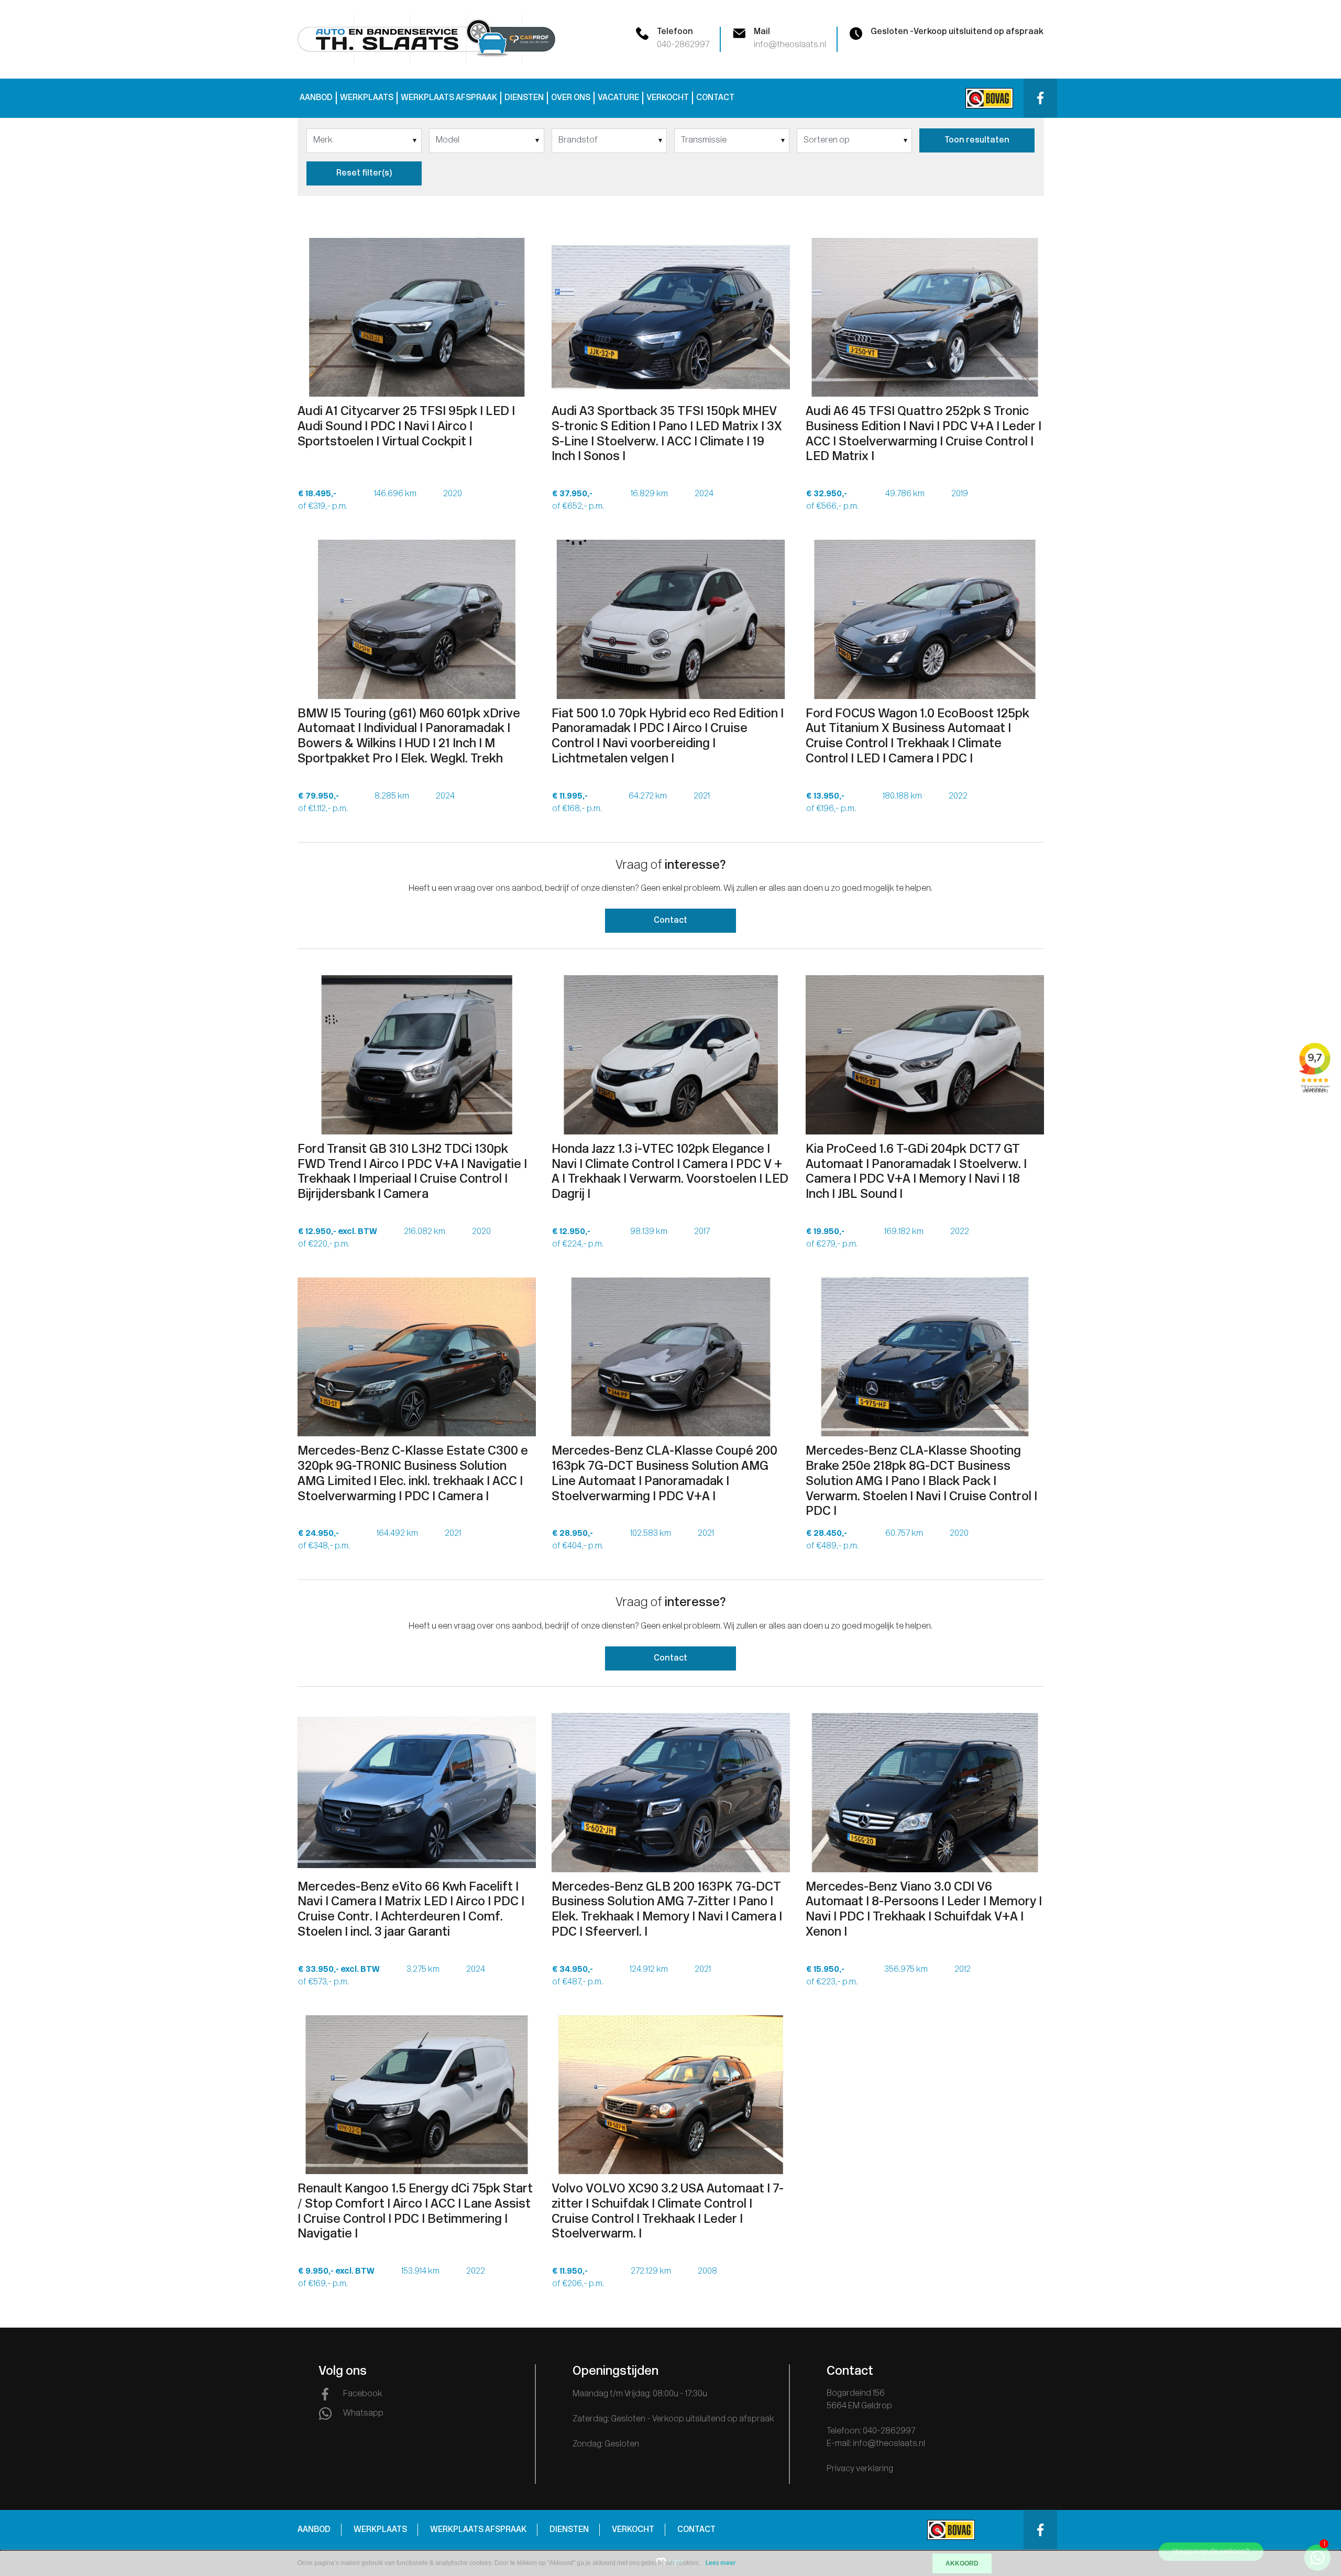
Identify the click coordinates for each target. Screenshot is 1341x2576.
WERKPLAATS (367, 98)
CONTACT (715, 98)
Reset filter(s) (364, 173)
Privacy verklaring (860, 2469)
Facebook (363, 2394)
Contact (670, 921)
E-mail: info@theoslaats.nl (876, 2444)
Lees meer (721, 2563)
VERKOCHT (668, 98)
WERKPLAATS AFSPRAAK (449, 98)
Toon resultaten (977, 140)
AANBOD (316, 98)
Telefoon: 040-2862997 (871, 2431)
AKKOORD (962, 2563)
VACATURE (618, 98)
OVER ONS (571, 98)
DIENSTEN (524, 98)
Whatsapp (363, 2414)
